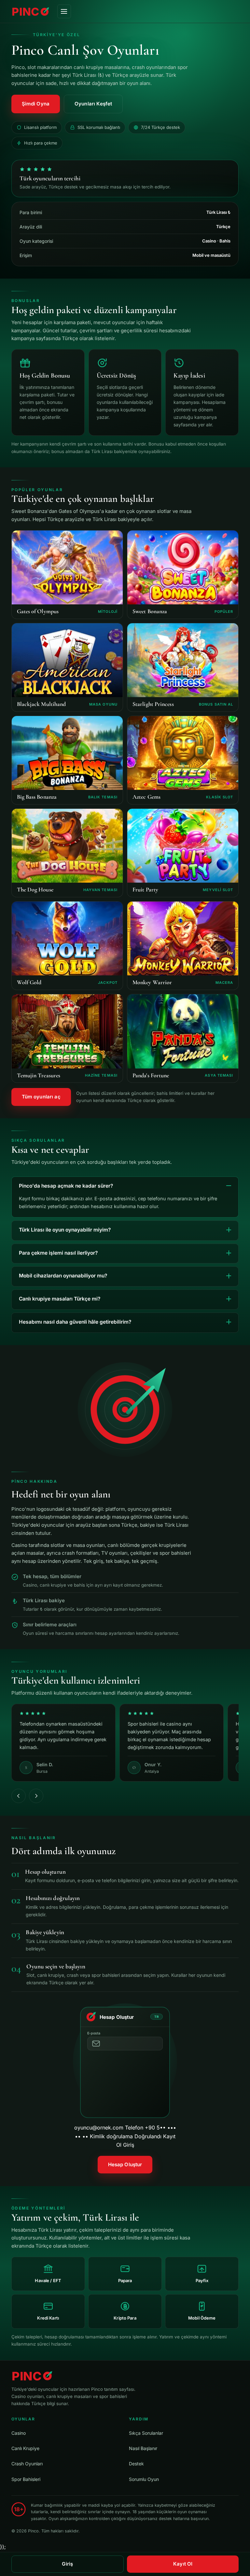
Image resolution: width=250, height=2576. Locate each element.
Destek (136, 2464)
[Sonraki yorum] (36, 1796)
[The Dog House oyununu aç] (67, 853)
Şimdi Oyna (36, 104)
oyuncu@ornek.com (125, 2081)
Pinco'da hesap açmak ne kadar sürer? (66, 1186)
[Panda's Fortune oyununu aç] (183, 1038)
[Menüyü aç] (64, 11)
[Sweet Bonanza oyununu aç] (183, 575)
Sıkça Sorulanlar (146, 2433)
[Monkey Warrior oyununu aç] (183, 946)
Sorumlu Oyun (144, 2479)
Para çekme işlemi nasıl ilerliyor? (58, 1253)
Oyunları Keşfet (93, 104)
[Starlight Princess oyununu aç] (183, 667)
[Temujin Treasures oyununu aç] (67, 1038)
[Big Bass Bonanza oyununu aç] (67, 760)
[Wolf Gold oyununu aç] (67, 946)
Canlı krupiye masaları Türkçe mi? (60, 1299)
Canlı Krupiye (25, 2448)
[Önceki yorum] (19, 1796)
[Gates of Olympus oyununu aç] (67, 575)
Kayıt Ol (183, 2564)
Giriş (67, 2564)
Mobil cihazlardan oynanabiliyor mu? (63, 1276)
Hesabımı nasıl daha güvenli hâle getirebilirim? (75, 1322)
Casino (19, 2433)
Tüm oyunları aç (41, 1097)
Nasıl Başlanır (143, 2448)
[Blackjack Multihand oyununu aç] (67, 667)
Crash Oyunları (27, 2464)
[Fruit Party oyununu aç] (183, 853)
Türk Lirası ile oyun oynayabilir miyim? (65, 1230)
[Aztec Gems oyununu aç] (183, 760)
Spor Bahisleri (26, 2479)
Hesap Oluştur (125, 2164)
